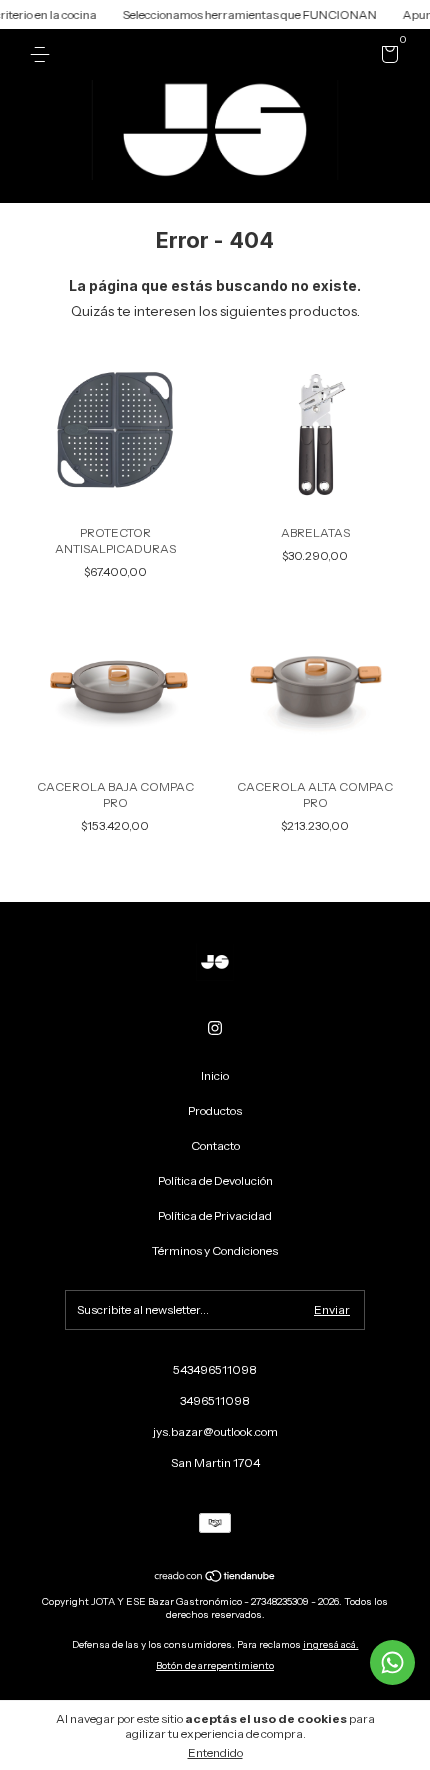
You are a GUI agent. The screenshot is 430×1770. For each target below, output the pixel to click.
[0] (386, 57)
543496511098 (215, 1369)
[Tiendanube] (215, 1578)
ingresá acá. (331, 1644)
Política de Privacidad (215, 1215)
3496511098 (215, 1400)
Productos (215, 1110)
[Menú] (43, 54)
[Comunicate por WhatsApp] (392, 1662)
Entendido (215, 1752)
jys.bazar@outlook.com (215, 1431)
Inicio (215, 1075)
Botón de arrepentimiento (215, 1665)
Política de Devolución (215, 1180)
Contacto (215, 1145)
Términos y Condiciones (215, 1250)
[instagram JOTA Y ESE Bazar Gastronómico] (215, 1028)
